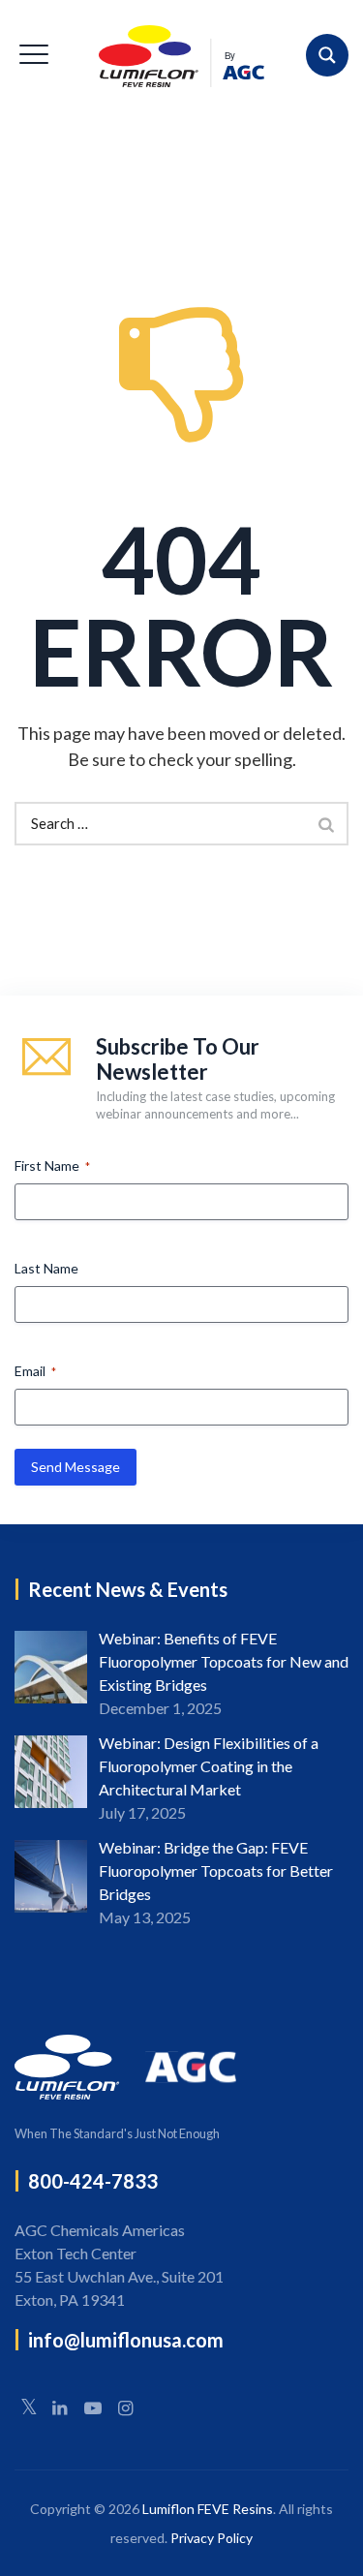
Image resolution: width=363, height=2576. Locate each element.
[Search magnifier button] (327, 55)
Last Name (46, 1268)
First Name (52, 1165)
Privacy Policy (212, 2538)
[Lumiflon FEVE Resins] (181, 56)
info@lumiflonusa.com (126, 2340)
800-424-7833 (93, 2181)
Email (35, 1371)
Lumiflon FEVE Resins (208, 2509)
